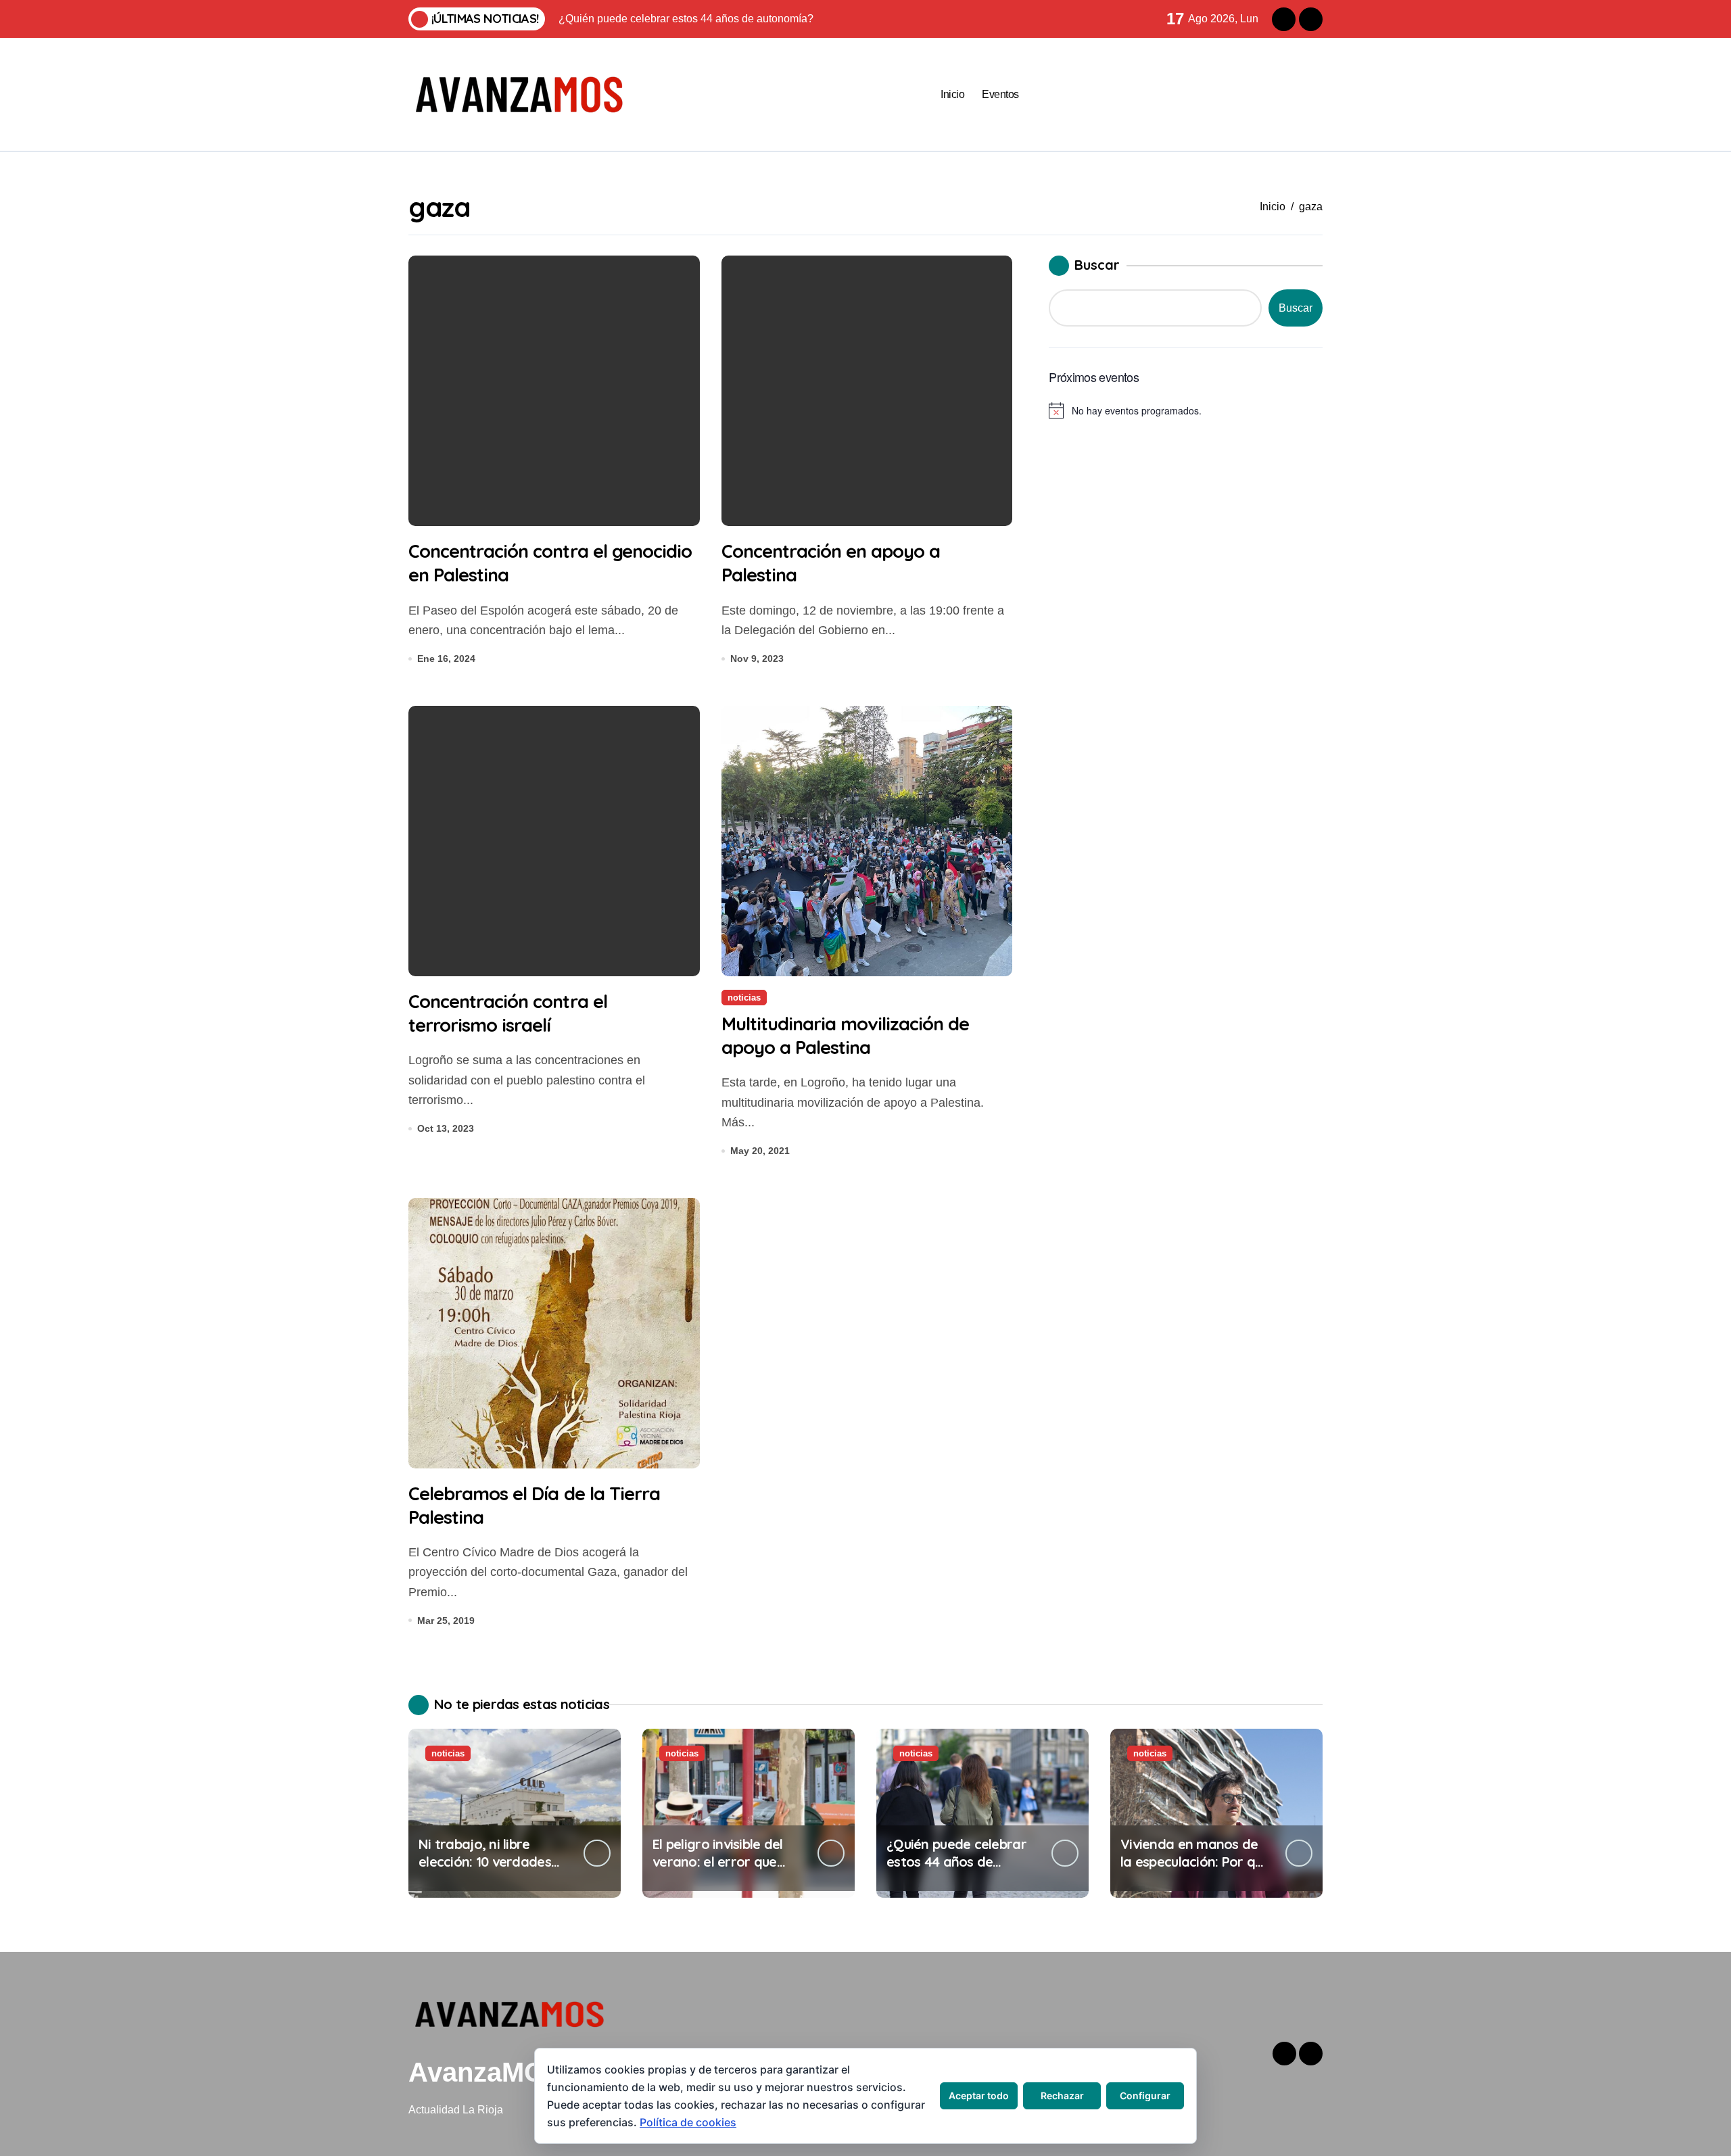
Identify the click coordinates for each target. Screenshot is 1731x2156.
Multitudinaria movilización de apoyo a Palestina (846, 1035)
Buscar (1097, 265)
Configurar (1145, 2095)
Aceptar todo (979, 2095)
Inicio (952, 94)
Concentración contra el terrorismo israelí (508, 1013)
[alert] (1186, 410)
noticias (744, 998)
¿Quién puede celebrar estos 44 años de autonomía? (956, 1862)
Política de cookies (688, 2122)
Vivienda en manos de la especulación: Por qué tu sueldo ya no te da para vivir (1195, 1870)
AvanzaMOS (486, 2072)
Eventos (1000, 94)
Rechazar (1062, 2095)
